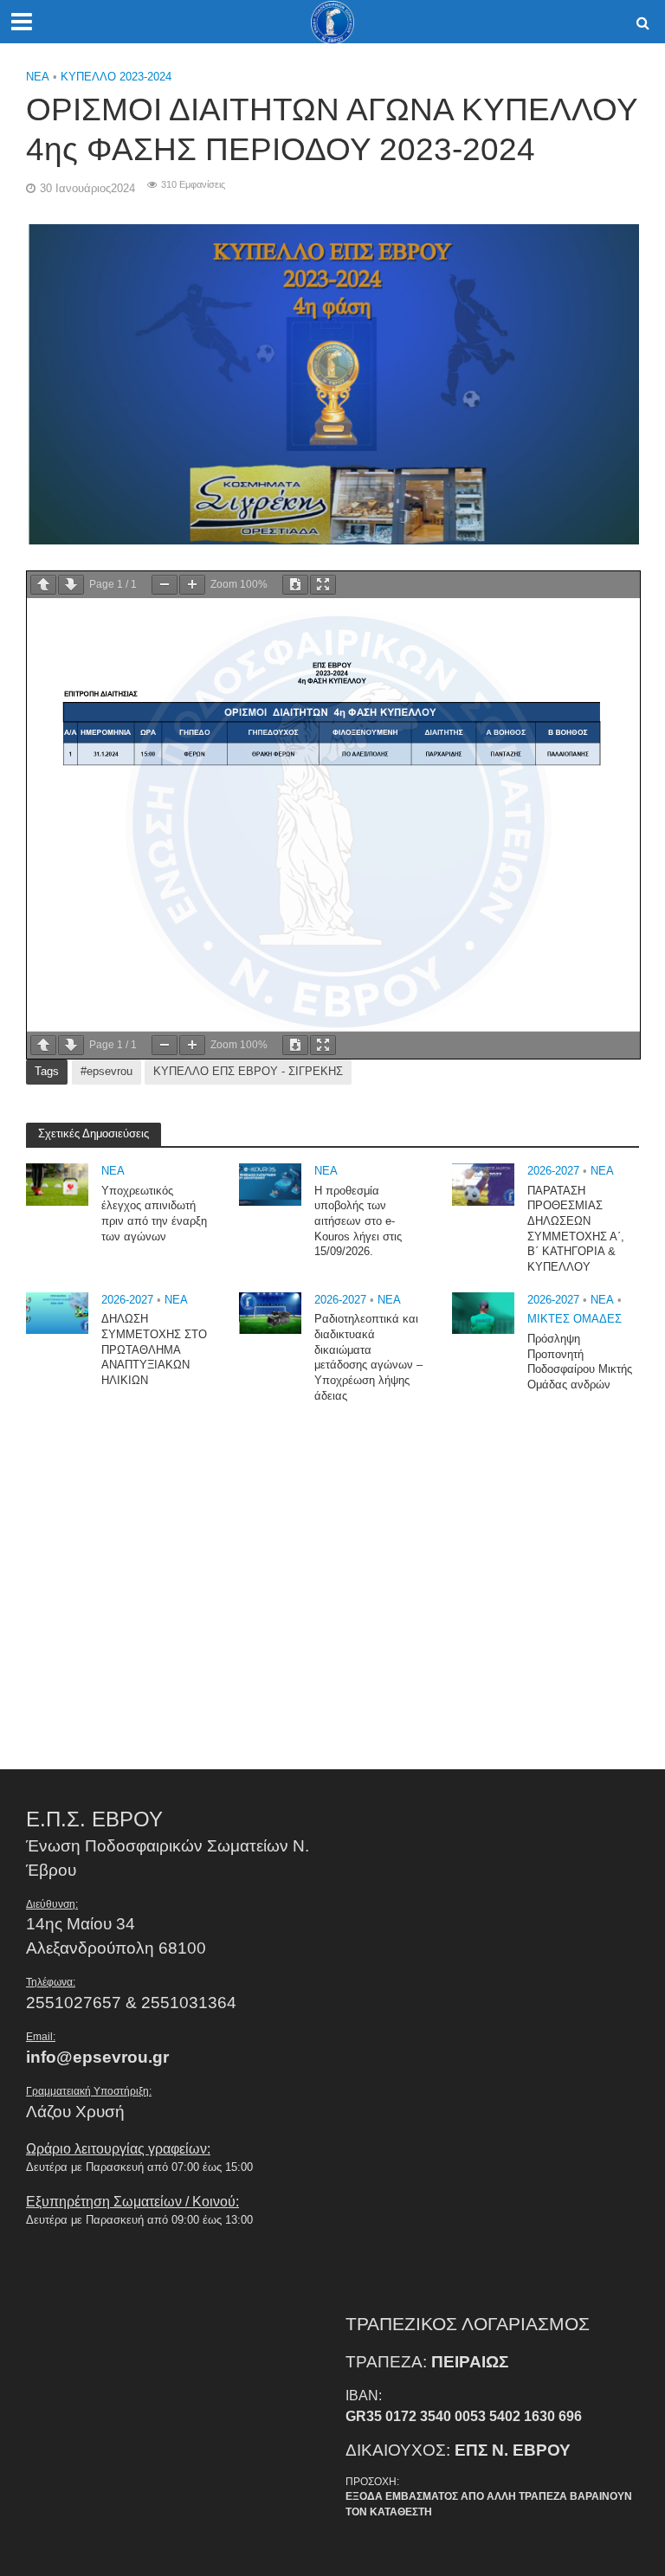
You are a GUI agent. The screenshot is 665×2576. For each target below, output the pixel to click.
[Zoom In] (192, 585)
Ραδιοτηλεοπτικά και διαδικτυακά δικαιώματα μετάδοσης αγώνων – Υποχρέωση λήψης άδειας (368, 1357)
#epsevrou (107, 1071)
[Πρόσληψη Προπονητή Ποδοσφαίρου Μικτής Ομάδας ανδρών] (483, 1312)
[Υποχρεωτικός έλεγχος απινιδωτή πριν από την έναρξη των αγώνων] (57, 1184)
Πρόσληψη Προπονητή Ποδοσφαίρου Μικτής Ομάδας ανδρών (580, 1362)
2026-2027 (553, 1171)
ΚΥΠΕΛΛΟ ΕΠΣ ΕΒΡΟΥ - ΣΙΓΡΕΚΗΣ (248, 1071)
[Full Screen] (323, 585)
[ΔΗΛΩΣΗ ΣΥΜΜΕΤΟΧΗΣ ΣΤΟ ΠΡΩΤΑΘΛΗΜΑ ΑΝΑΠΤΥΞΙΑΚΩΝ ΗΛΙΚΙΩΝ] (57, 1312)
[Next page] (71, 585)
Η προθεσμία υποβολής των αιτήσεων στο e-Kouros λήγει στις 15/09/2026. (358, 1221)
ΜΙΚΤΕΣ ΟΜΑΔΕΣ (575, 1319)
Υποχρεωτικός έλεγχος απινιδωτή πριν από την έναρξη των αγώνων (154, 1214)
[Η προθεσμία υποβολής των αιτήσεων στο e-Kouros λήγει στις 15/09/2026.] (270, 1184)
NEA (38, 77)
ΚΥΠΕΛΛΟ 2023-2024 (116, 77)
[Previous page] (43, 585)
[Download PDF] (295, 585)
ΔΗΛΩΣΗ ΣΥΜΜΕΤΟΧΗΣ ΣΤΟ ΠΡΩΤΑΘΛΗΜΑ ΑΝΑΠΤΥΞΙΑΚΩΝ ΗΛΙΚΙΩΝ (154, 1349)
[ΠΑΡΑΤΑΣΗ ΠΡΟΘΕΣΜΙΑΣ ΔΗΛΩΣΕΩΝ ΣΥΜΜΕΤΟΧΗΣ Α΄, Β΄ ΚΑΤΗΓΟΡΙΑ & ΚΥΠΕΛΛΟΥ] (483, 1184)
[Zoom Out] (165, 585)
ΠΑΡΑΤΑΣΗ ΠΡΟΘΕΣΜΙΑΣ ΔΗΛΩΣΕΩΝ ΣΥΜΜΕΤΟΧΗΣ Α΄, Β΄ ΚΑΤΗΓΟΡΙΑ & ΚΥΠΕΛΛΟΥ (576, 1229)
